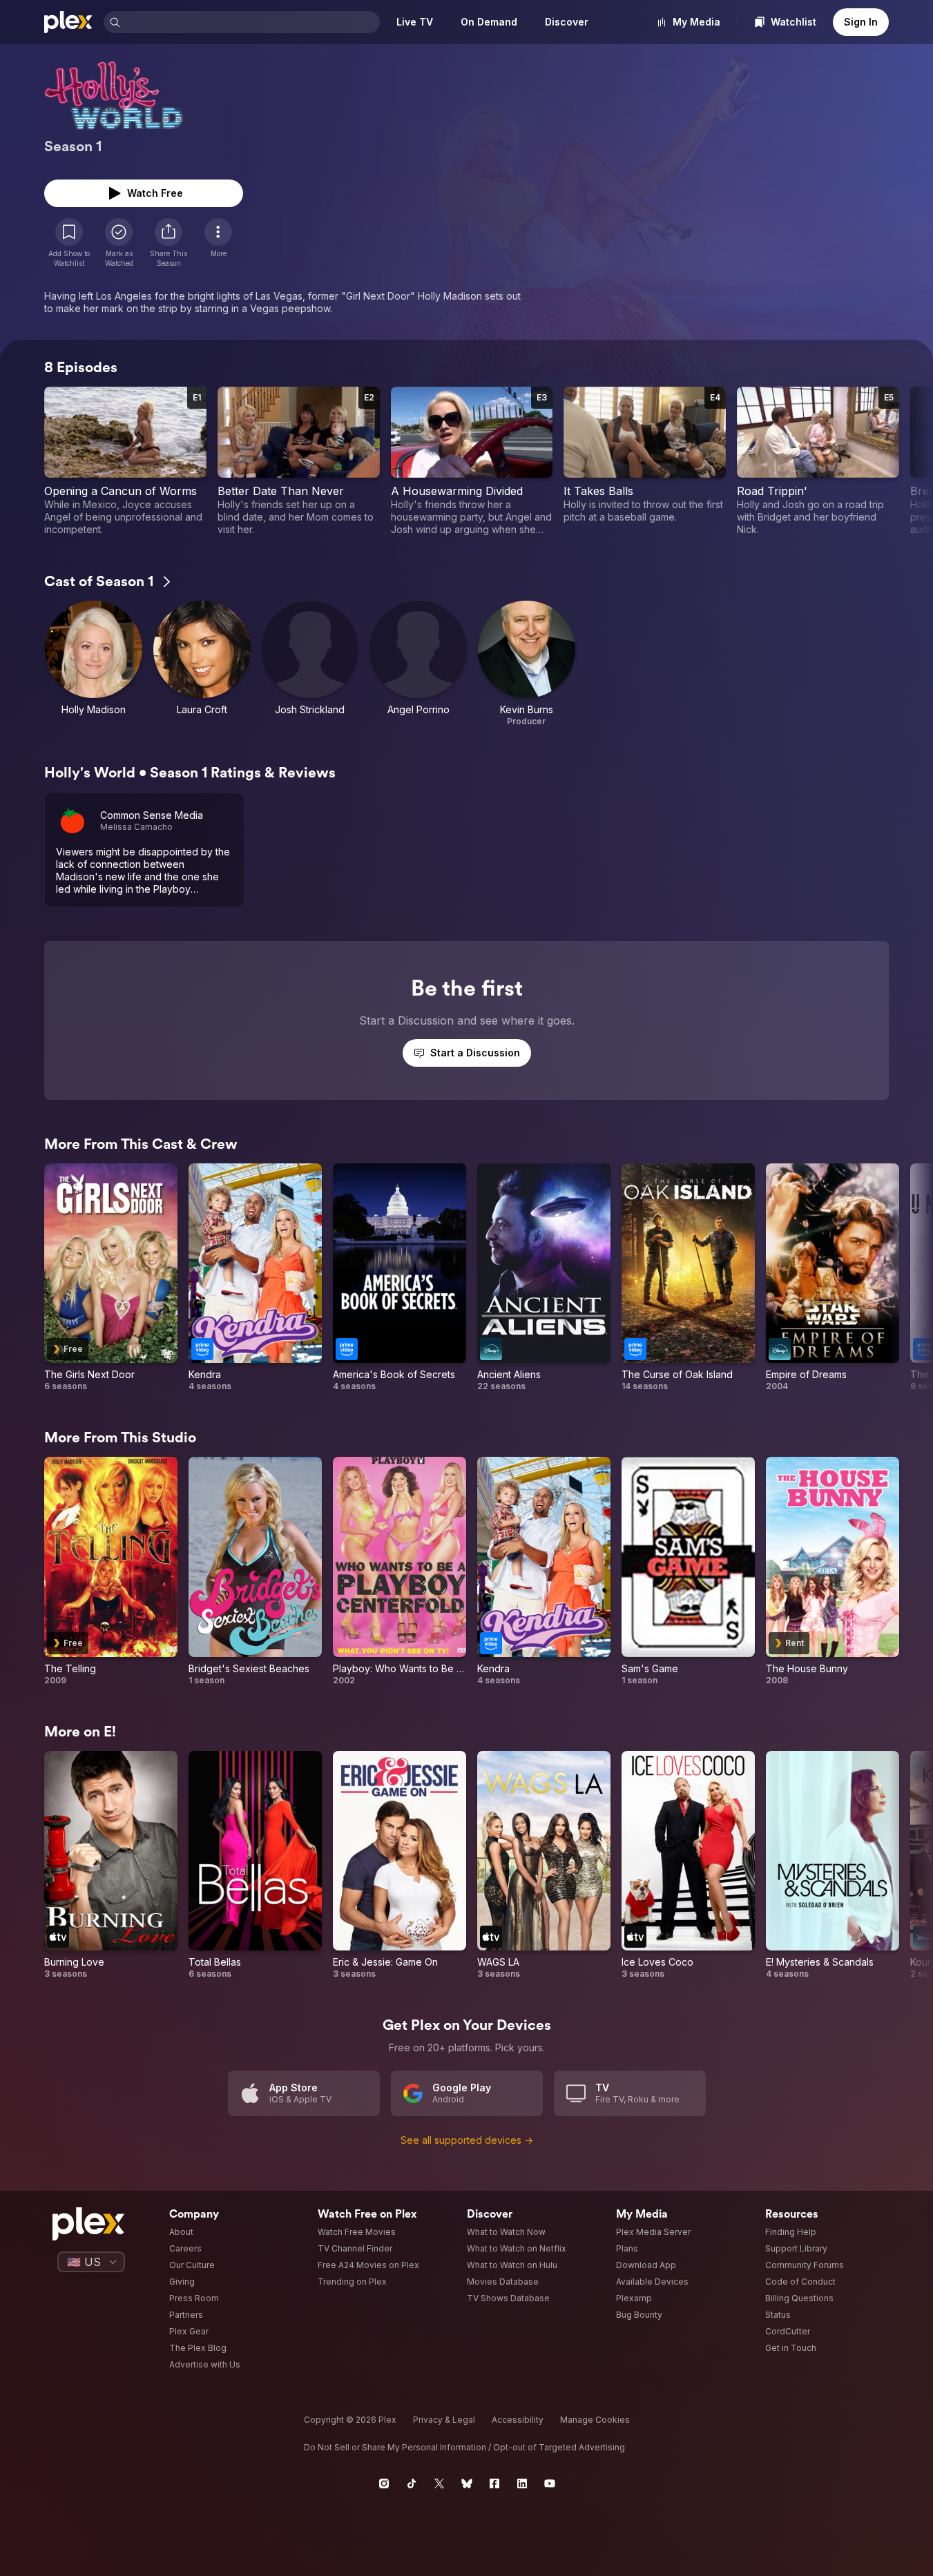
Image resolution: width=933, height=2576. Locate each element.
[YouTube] (550, 2483)
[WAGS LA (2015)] (544, 1866)
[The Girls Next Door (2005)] (111, 1278)
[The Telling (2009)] (111, 1571)
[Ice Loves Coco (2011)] (688, 1866)
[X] (439, 2483)
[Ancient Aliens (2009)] (544, 1278)
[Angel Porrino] (418, 664)
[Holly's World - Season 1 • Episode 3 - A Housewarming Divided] (472, 461)
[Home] (68, 22)
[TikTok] (412, 2483)
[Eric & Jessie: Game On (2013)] (400, 1866)
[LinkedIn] (522, 2483)
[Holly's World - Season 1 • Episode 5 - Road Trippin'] (818, 461)
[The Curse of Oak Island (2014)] (688, 1278)
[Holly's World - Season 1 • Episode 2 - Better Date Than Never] (299, 461)
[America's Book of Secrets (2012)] (400, 1278)
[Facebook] (494, 2483)
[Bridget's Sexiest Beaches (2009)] (255, 1571)
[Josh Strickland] (310, 664)
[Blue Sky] (467, 2483)
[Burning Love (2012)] (111, 1866)
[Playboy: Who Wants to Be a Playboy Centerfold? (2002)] (400, 1571)
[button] (169, 243)
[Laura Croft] (202, 664)
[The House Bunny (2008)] (833, 1571)
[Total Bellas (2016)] (255, 1866)
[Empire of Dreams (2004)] (833, 1278)
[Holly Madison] (94, 664)
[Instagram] (384, 2483)
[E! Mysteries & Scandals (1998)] (833, 1866)
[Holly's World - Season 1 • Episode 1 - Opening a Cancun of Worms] (125, 461)
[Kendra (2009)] (255, 1278)
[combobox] (251, 22)
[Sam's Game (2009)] (688, 1571)
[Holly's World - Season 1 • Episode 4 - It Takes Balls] (645, 461)
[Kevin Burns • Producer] (527, 664)
